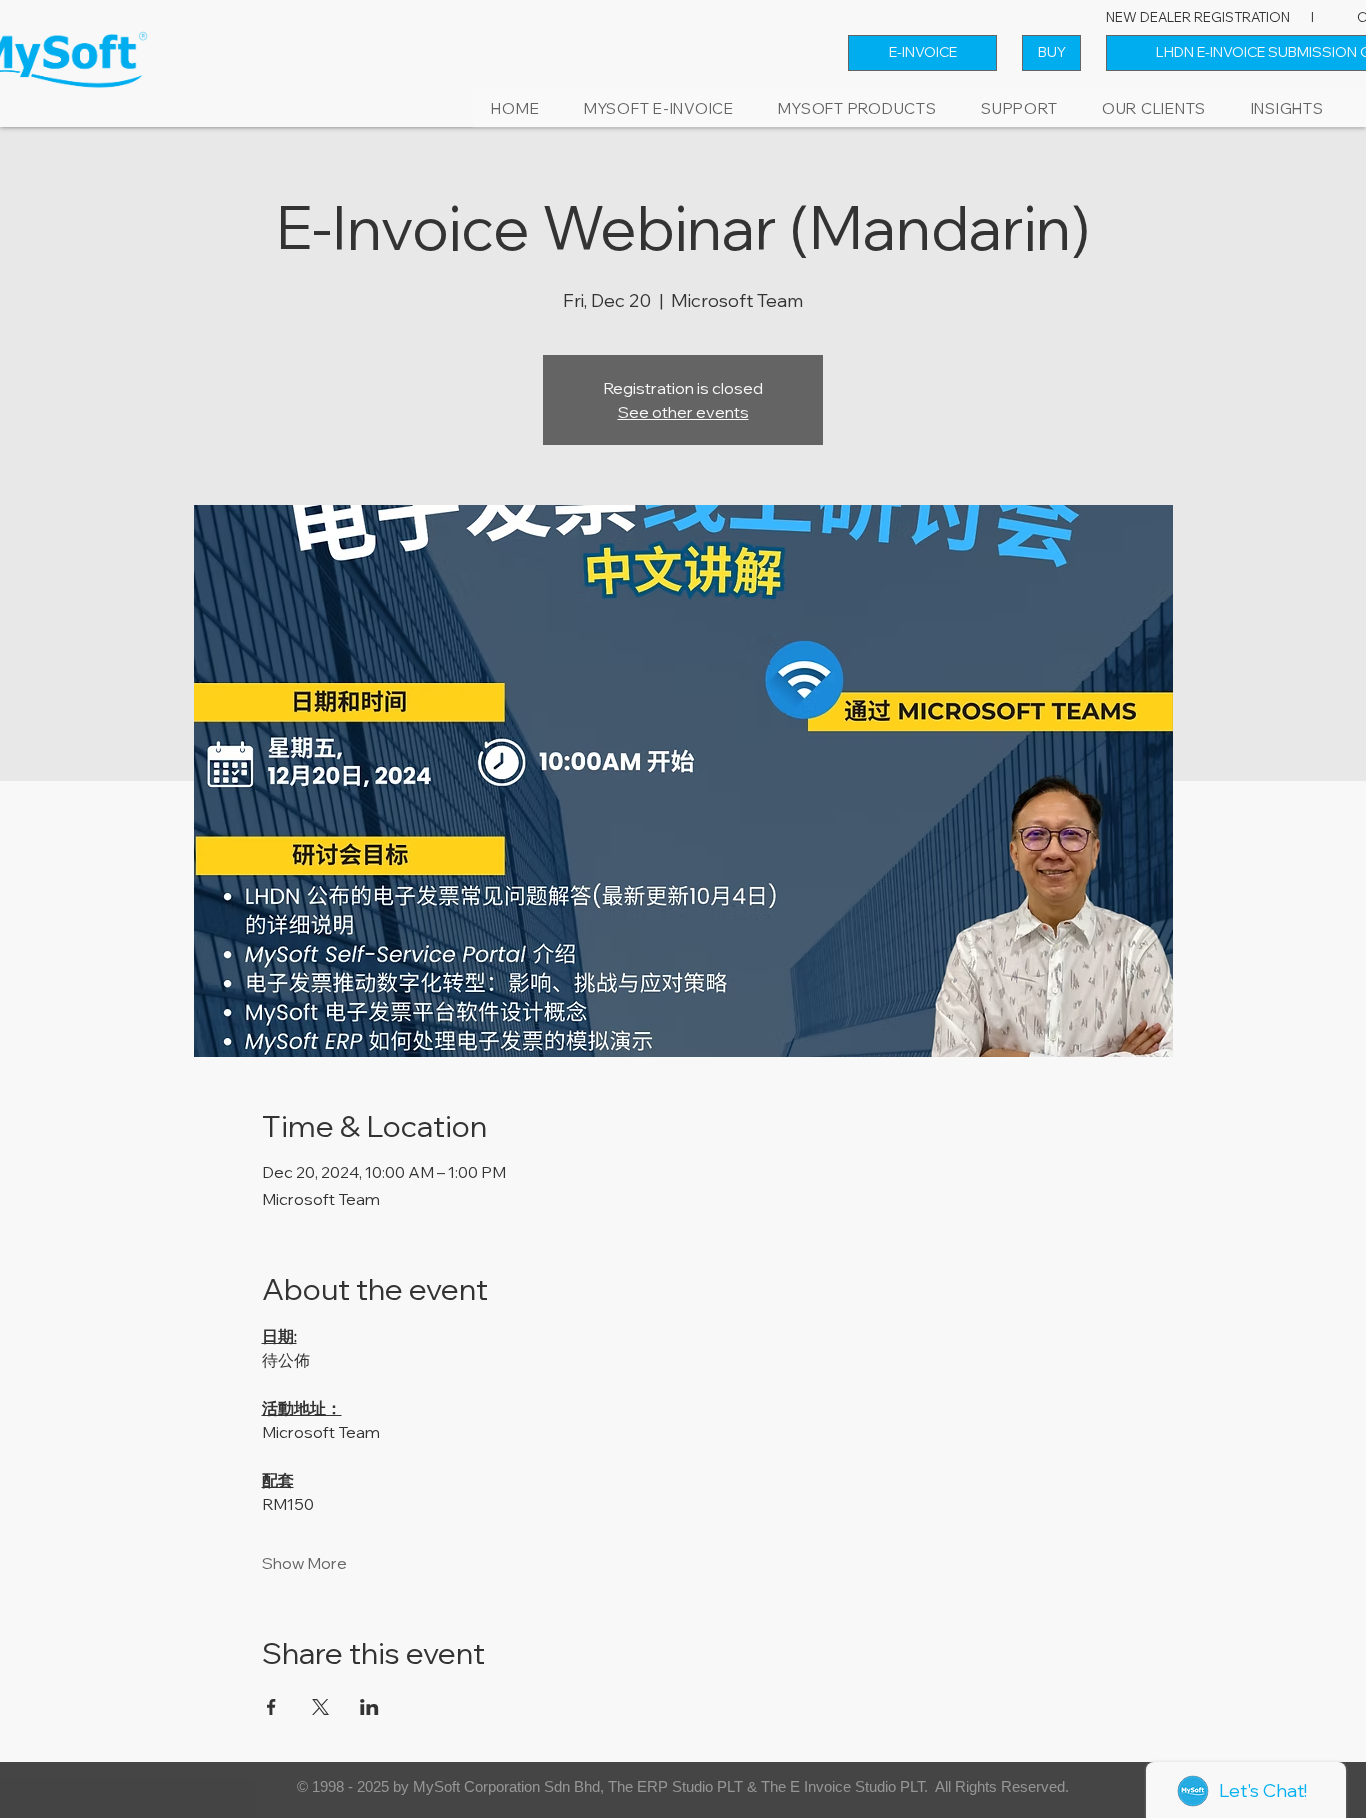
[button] (857, 108)
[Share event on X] (320, 1707)
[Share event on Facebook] (271, 1707)
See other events (683, 412)
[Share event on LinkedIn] (369, 1707)
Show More (304, 1563)
